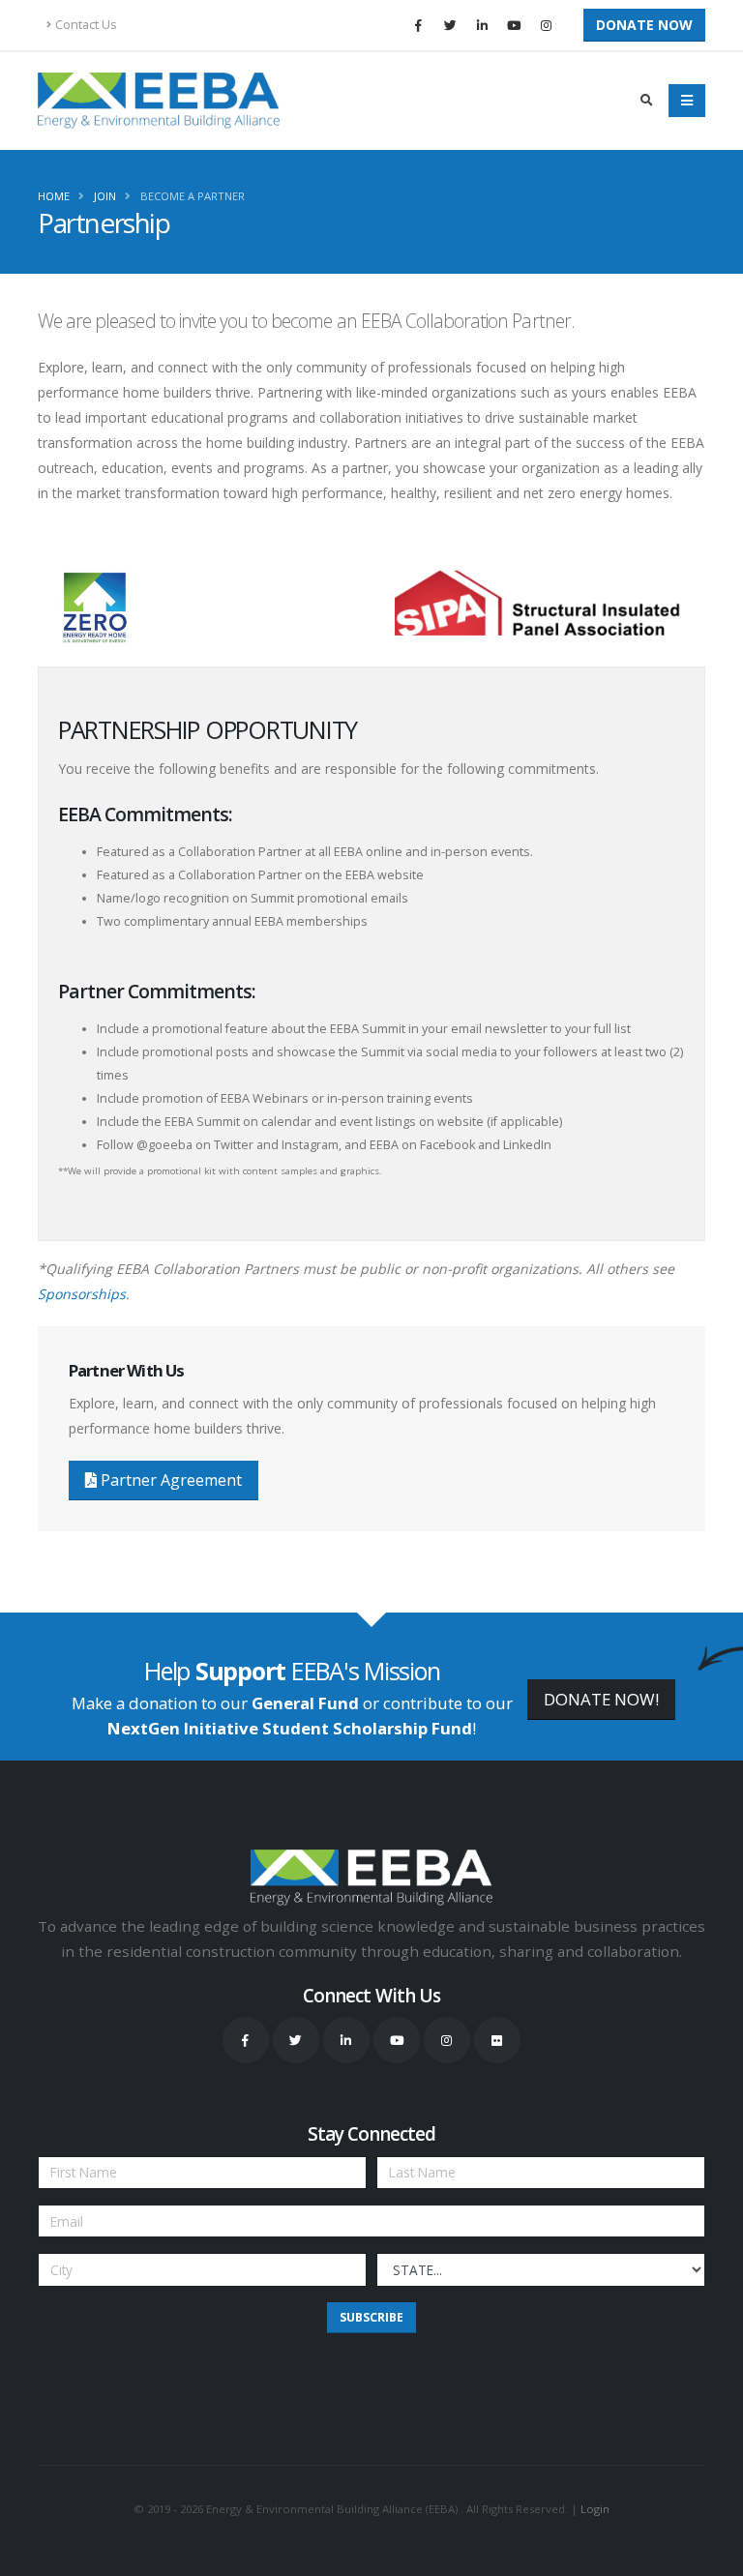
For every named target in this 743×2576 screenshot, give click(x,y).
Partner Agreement (169, 1480)
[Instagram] (546, 25)
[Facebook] (418, 25)
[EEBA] (159, 101)
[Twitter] (450, 25)
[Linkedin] (482, 25)
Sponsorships (82, 1294)
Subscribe (371, 2317)
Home (54, 196)
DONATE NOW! (601, 1699)
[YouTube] (514, 25)
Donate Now (644, 25)
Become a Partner (193, 196)
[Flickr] (497, 2040)
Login (595, 2509)
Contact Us (86, 25)
